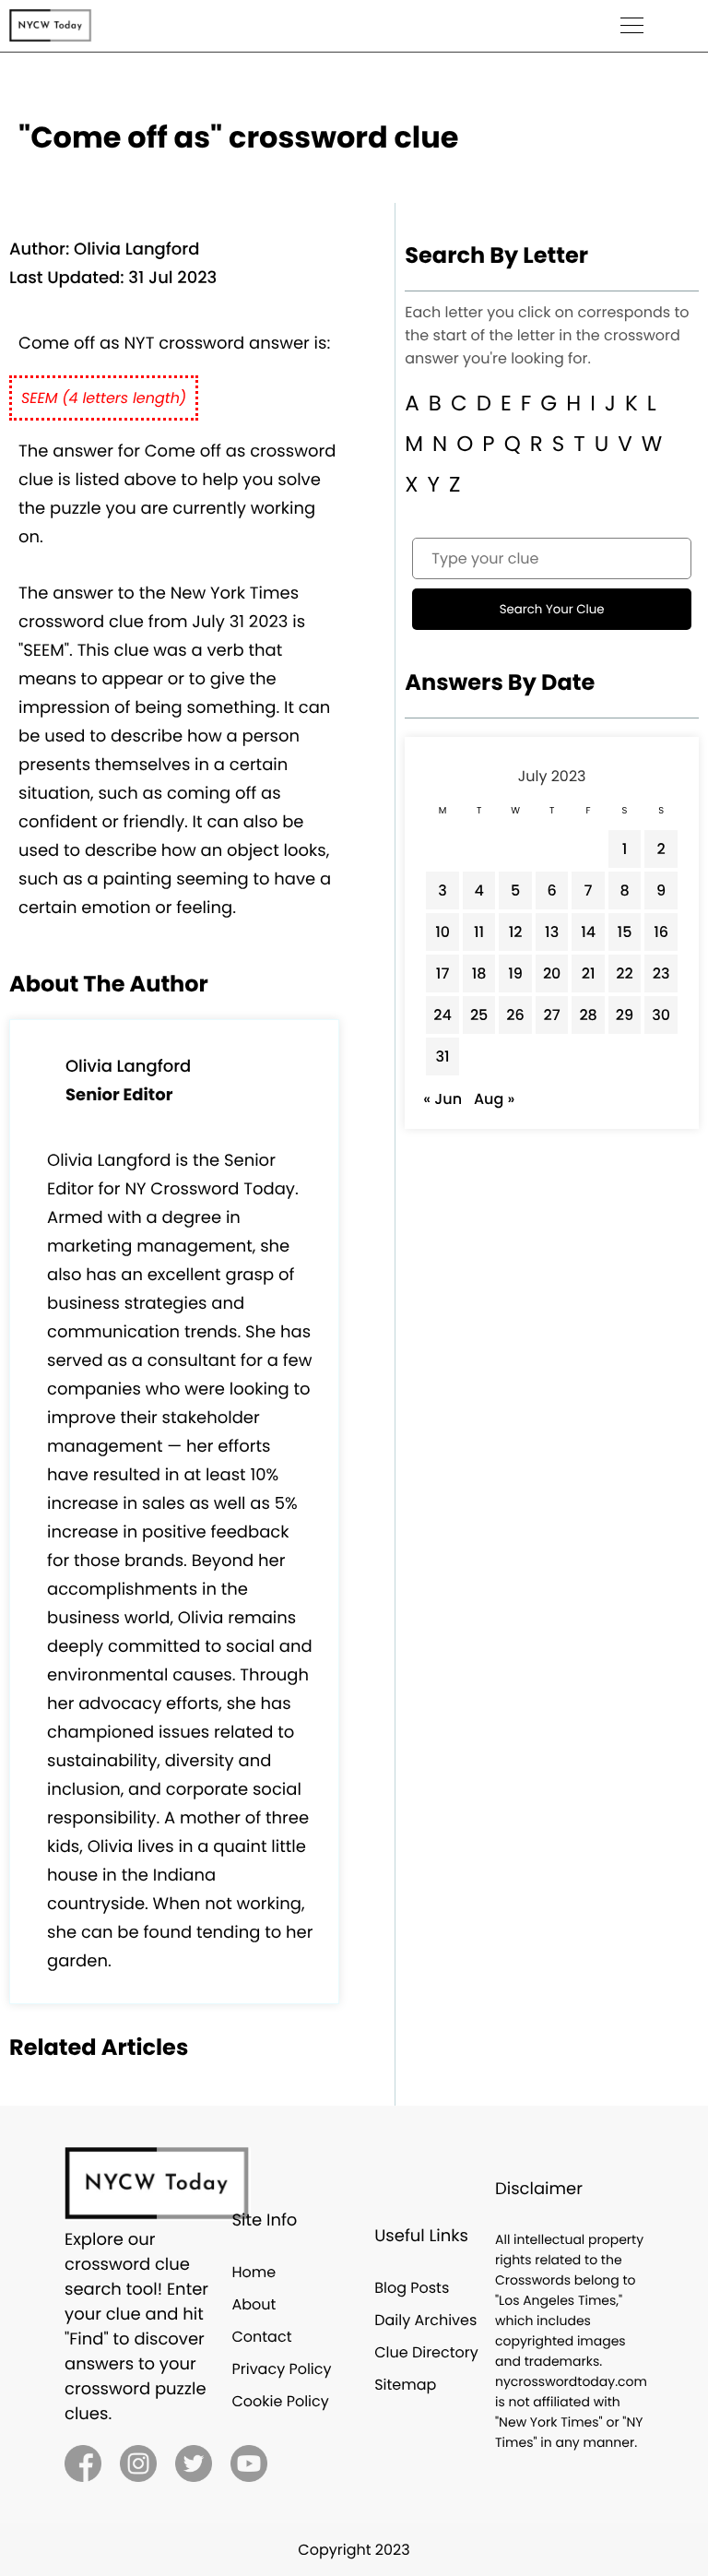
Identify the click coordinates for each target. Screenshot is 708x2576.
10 (442, 932)
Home (254, 2272)
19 (515, 973)
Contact (261, 2337)
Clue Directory (426, 2352)
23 (661, 973)
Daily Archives (425, 2320)
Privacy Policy (281, 2369)
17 (443, 973)
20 (552, 973)
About (254, 2304)
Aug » (494, 1099)
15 (625, 932)
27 (552, 1015)
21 (589, 973)
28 (588, 1015)
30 (661, 1015)
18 (479, 973)
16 (661, 932)
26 (515, 1015)
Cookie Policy (280, 2401)
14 (588, 932)
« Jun (442, 1099)
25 (479, 1015)
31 (443, 1057)
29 (625, 1015)
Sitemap (405, 2385)
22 (624, 973)
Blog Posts (412, 2288)
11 (479, 932)
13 (552, 932)
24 (442, 1015)
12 (516, 932)
